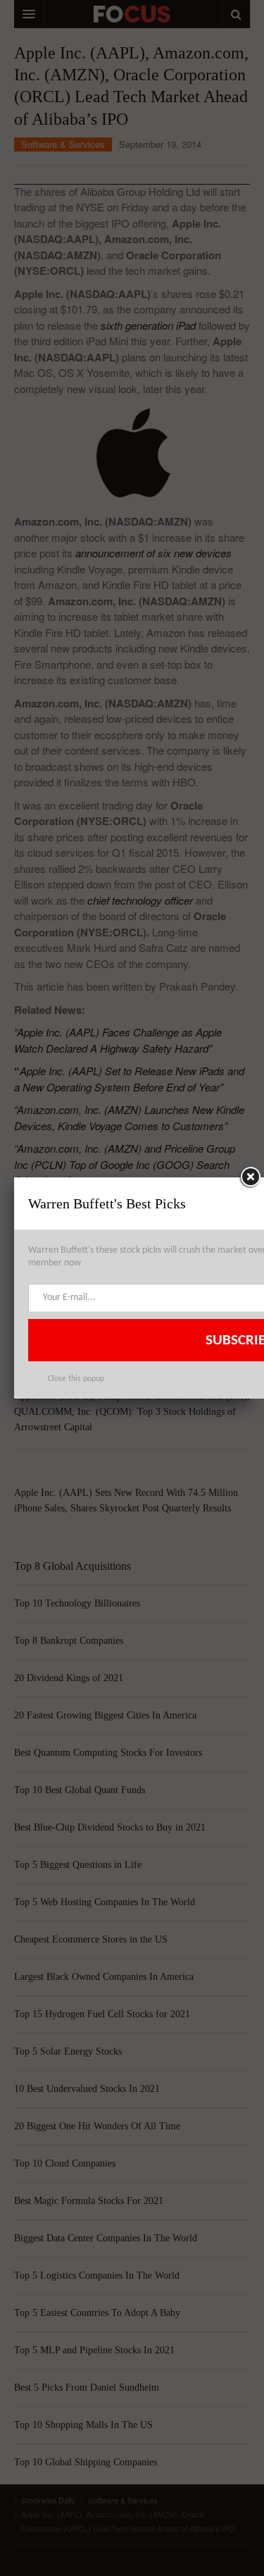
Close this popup (76, 1379)
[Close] (250, 1177)
